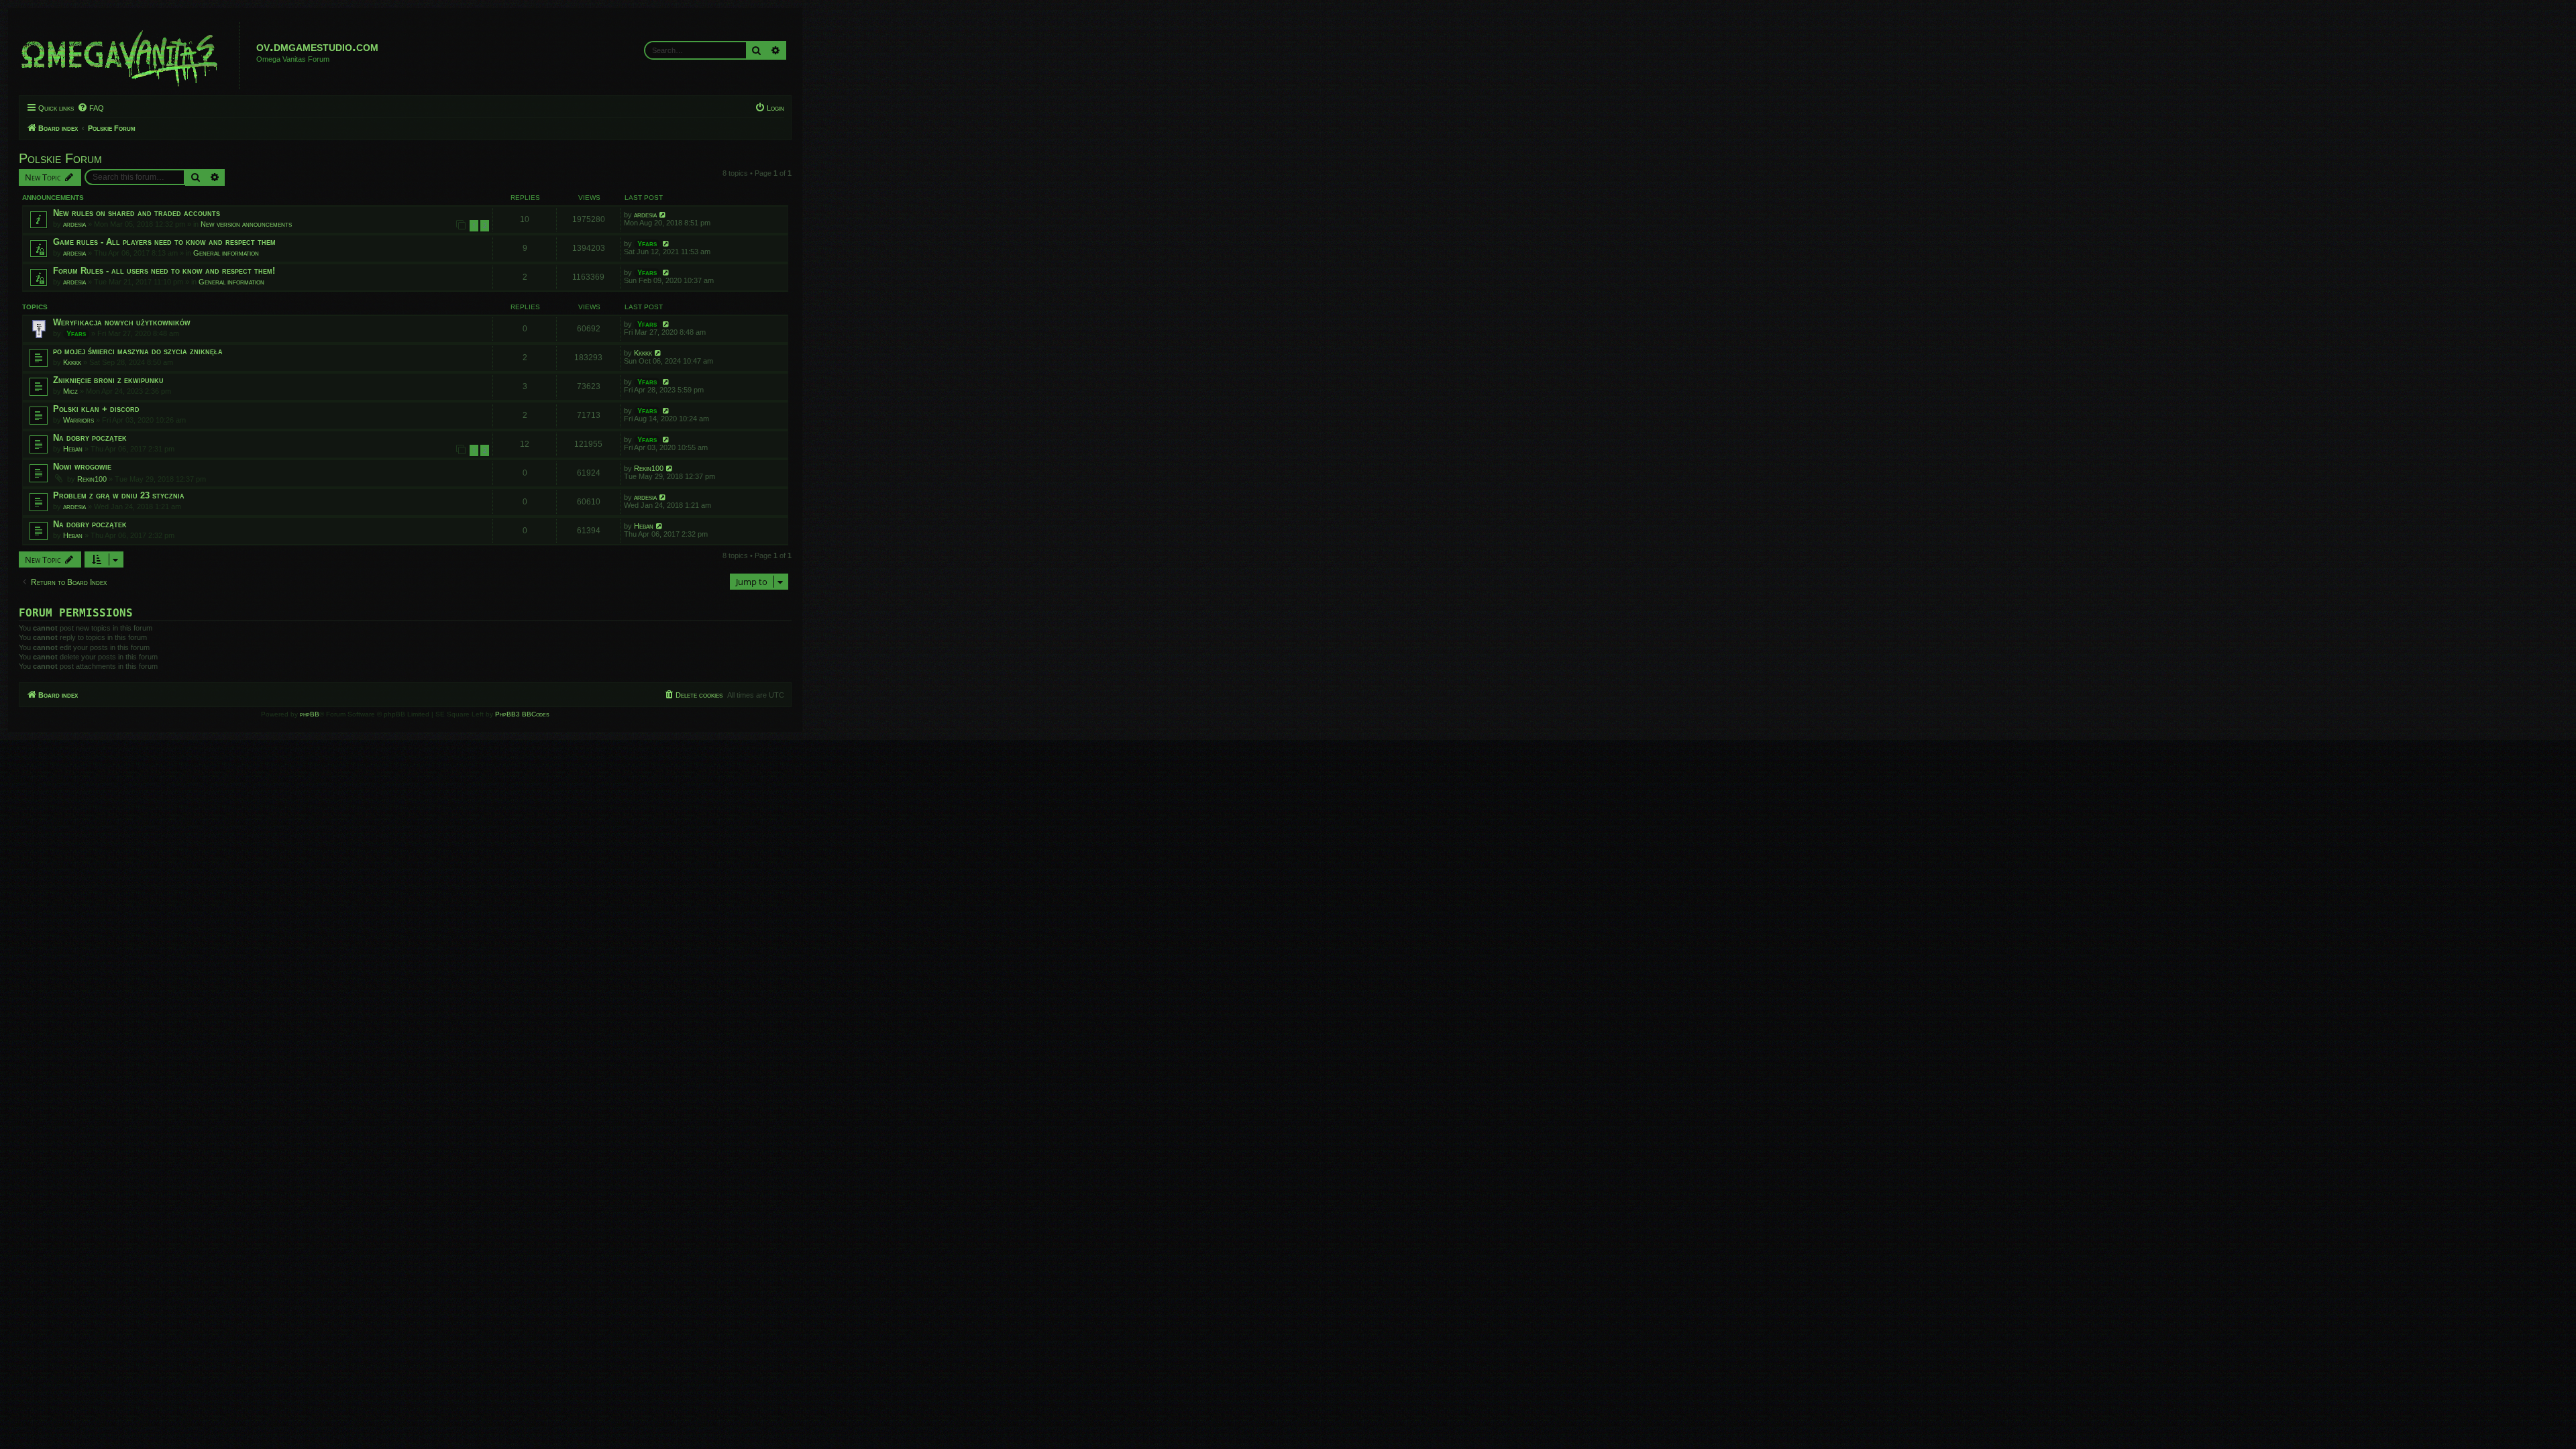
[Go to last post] (663, 215)
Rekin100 (92, 479)
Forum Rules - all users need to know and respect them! (164, 271)
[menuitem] (91, 108)
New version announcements (246, 224)
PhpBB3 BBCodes (522, 714)
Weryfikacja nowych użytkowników (122, 322)
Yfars (647, 244)
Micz (70, 391)
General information (226, 253)
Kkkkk (72, 362)
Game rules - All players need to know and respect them (164, 242)
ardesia (74, 224)
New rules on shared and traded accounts (137, 213)
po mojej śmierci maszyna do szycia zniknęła (138, 351)
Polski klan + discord (96, 409)
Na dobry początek (90, 438)
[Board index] (131, 56)
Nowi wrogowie (82, 467)
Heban (73, 449)
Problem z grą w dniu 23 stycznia (119, 495)
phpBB (310, 714)
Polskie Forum (60, 158)
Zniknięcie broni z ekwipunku (108, 380)
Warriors (78, 420)
